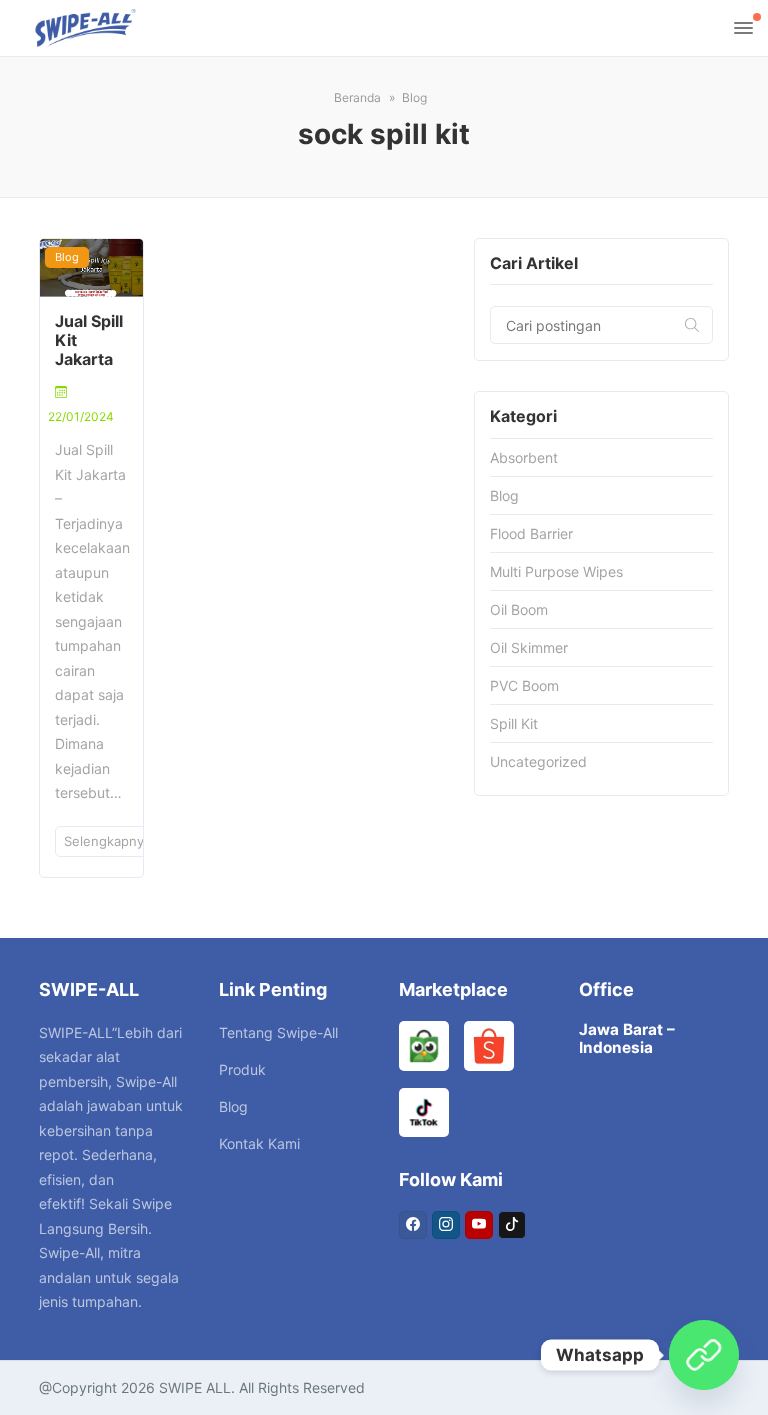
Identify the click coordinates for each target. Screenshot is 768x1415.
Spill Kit (514, 723)
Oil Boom (519, 609)
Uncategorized (538, 761)
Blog (67, 257)
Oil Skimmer (529, 647)
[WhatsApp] (704, 1355)
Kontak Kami (259, 1143)
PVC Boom (524, 685)
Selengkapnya (109, 841)
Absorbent (524, 457)
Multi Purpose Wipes (556, 571)
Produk (242, 1069)
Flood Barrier (531, 533)
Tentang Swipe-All (278, 1032)
